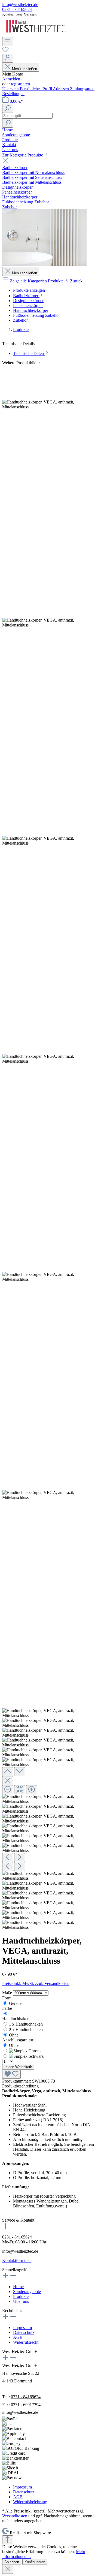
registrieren (20, 84)
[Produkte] (44, 264)
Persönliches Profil (36, 89)
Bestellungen (13, 94)
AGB (18, 2337)
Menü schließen (24, 69)
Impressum (22, 2328)
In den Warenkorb (18, 2067)
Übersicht (11, 89)
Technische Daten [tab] (29, 353)
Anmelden (11, 79)
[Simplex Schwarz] (26, 2056)
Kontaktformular (16, 2260)
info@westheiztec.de (20, 4)
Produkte (21, 2296)
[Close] (8, 1781)
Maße (8, 1993)
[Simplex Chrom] (25, 2051)
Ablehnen (12, 2562)
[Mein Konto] (8, 58)
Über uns (21, 2301)
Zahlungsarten (82, 89)
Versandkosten (15, 2516)
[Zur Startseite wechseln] (36, 34)
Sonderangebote (27, 2292)
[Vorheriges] (8, 1858)
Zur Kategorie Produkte (23, 155)
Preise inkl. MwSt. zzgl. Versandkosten (36, 1983)
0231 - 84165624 (17, 9)
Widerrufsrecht (26, 2342)
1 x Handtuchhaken (26, 2024)
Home (18, 2287)
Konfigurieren (35, 2562)
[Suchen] (8, 108)
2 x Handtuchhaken (26, 2030)
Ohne (14, 2035)
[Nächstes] (20, 1858)
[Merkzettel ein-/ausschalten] (11, 2074)
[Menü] (8, 42)
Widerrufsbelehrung (30, 2502)
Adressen (61, 89)
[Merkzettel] (5, 51)
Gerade (15, 2003)
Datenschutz (24, 2332)
